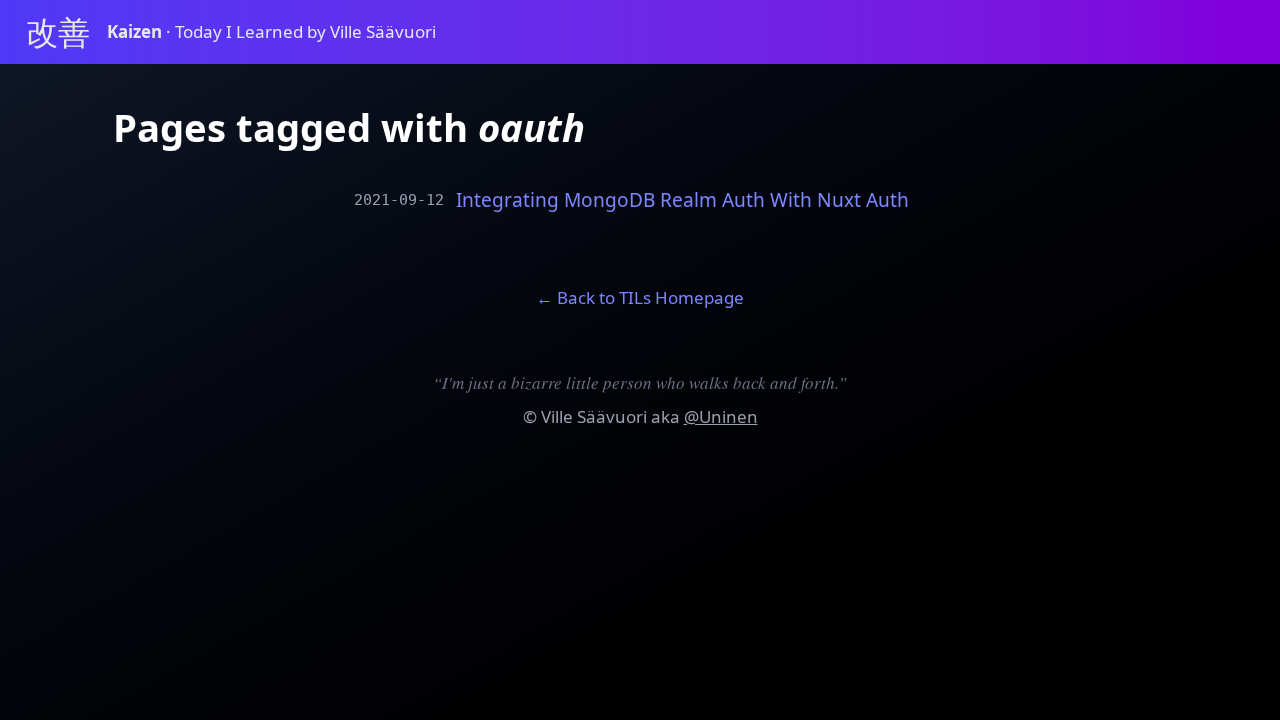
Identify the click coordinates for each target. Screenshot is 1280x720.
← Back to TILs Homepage (640, 297)
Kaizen (136, 31)
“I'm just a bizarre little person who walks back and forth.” (640, 382)
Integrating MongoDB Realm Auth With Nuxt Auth (682, 200)
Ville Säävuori (594, 416)
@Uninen (721, 416)
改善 (58, 31)
